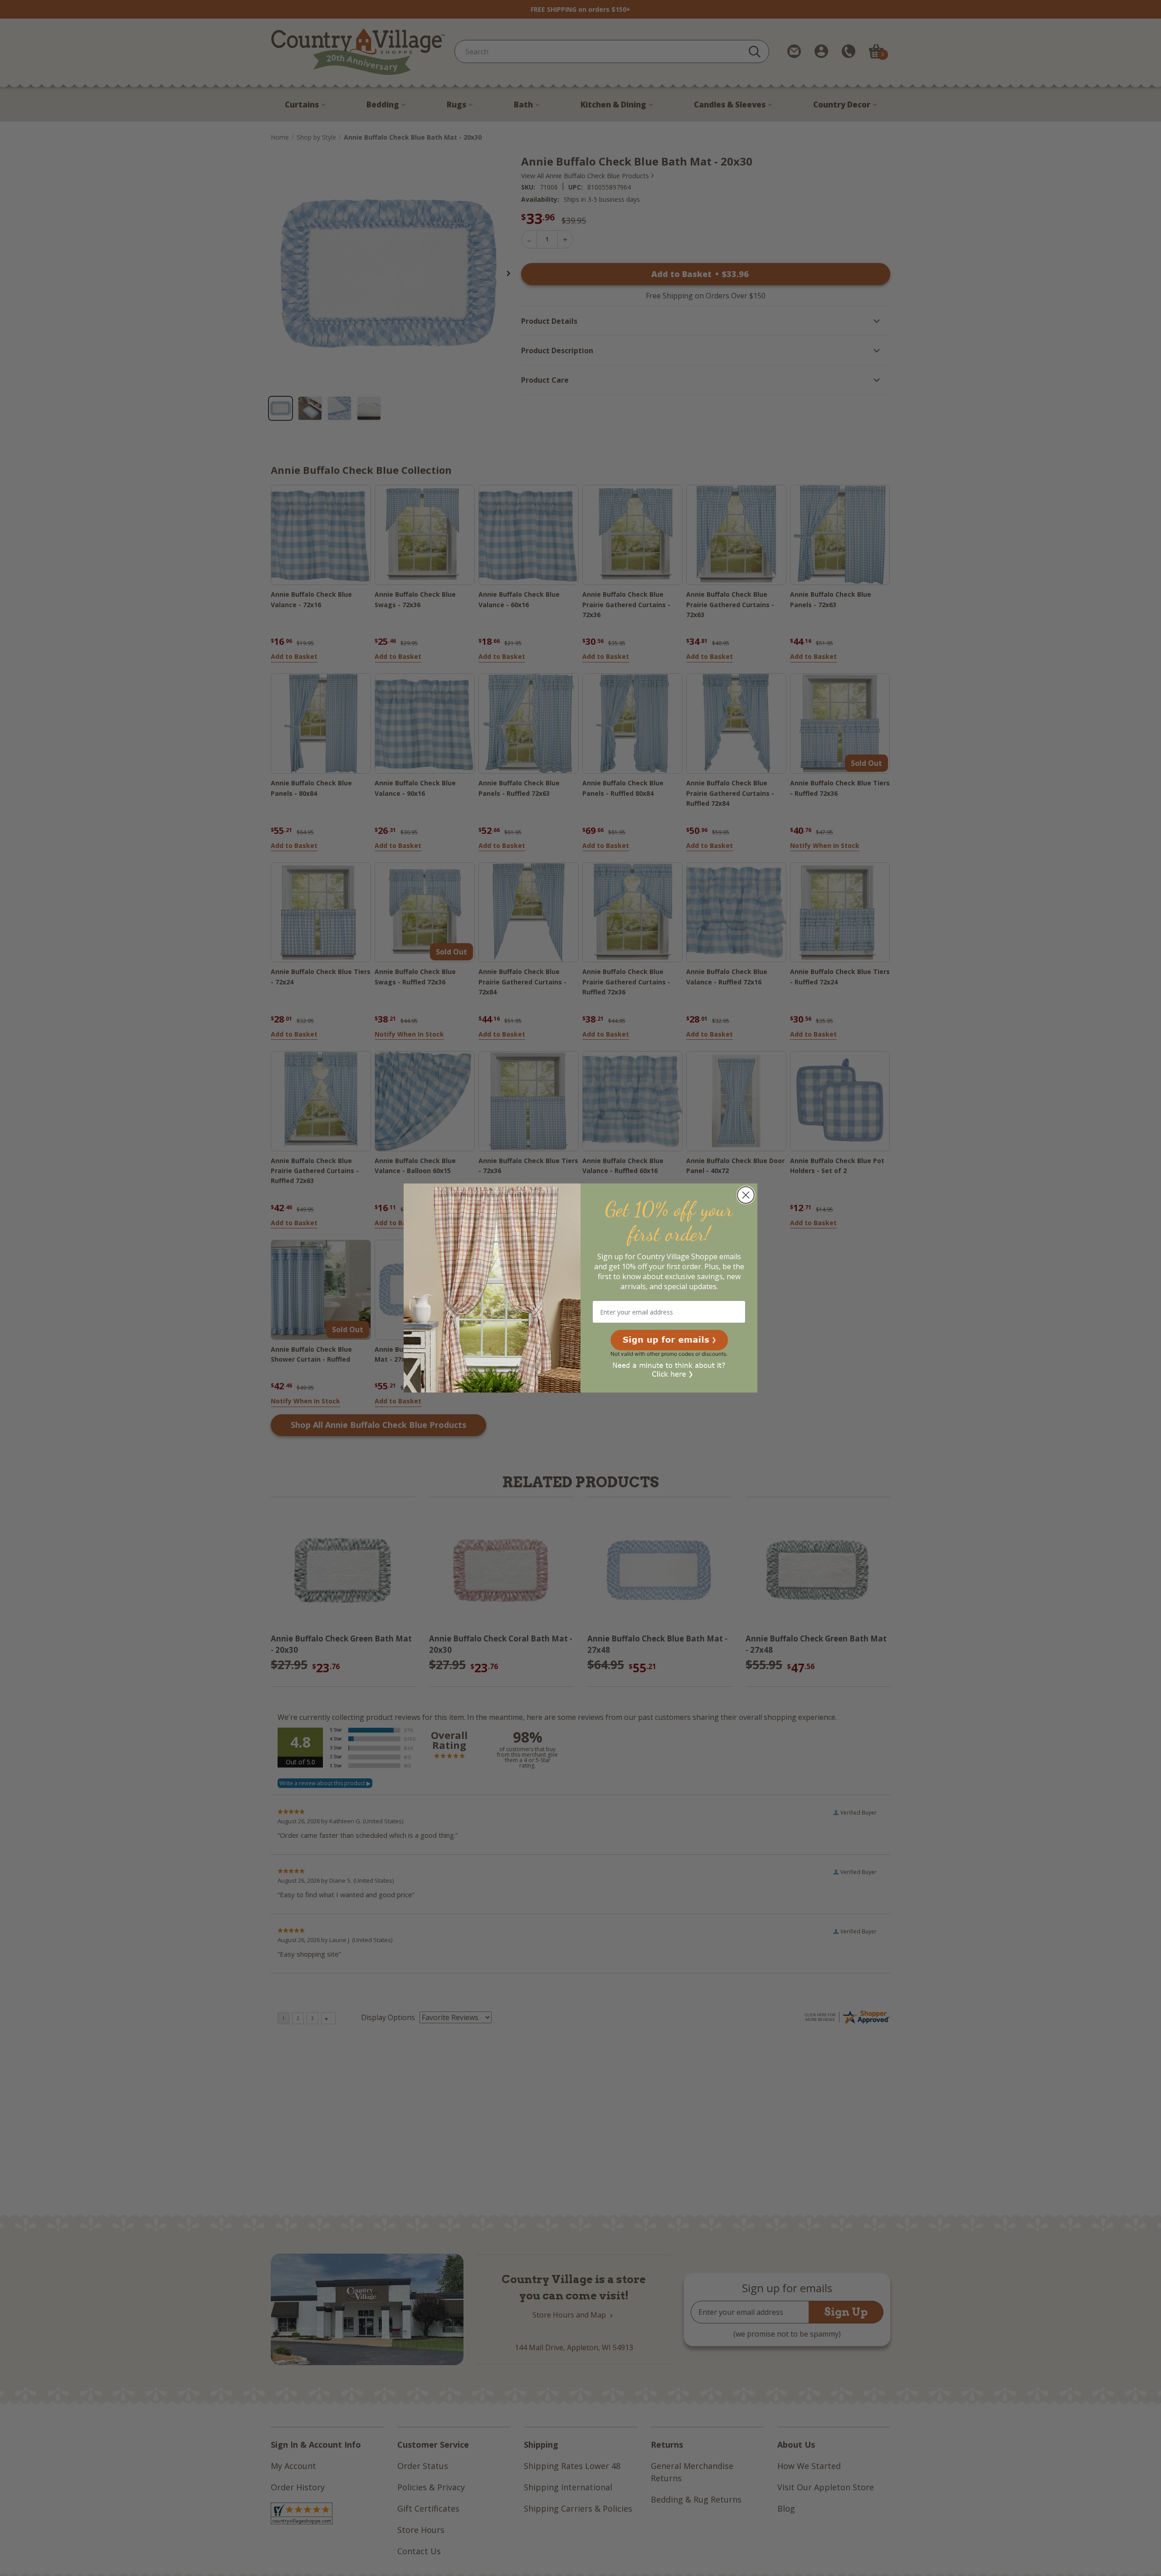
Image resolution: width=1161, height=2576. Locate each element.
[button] (669, 1340)
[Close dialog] (746, 1195)
